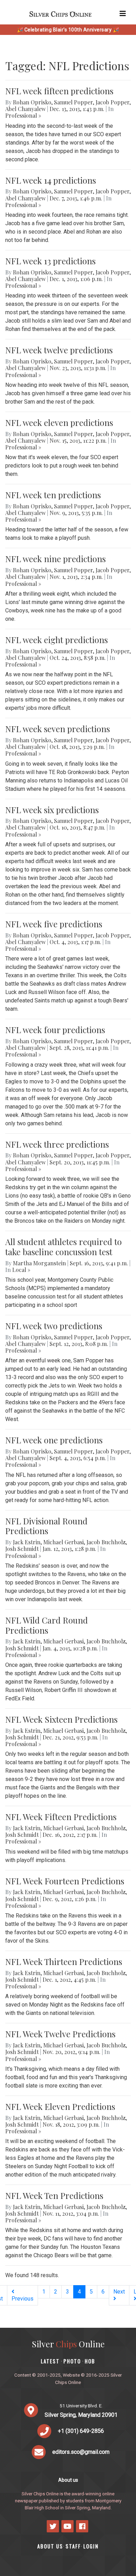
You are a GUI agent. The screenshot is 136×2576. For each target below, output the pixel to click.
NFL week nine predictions (55, 559)
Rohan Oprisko (32, 102)
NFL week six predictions (52, 810)
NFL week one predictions (54, 1440)
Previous (22, 2299)
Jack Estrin (27, 1542)
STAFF (73, 2546)
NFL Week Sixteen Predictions (61, 1719)
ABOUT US (50, 2546)
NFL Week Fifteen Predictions (61, 1817)
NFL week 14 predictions (51, 180)
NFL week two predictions (54, 1326)
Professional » (23, 115)
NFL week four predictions (55, 1030)
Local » (21, 1270)
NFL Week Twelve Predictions (60, 2034)
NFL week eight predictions (56, 640)
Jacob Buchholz (106, 1542)
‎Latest (50, 2361)
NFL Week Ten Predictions (54, 2195)
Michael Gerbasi (63, 1542)
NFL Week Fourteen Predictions (65, 1881)
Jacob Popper (112, 102)
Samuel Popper (73, 102)
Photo (72, 2361)
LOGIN (91, 2546)
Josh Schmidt (22, 1549)
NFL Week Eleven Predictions (60, 2106)
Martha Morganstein (39, 1263)
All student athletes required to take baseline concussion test (63, 1247)
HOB (90, 2361)
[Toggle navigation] (123, 14)
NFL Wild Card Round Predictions (47, 1625)
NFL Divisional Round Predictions (46, 1526)
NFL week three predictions (57, 1144)
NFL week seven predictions (58, 729)
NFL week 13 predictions (50, 261)
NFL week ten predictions (53, 495)
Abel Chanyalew (25, 109)
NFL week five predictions (54, 924)
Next (119, 2292)
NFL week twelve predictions (59, 350)
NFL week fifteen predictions (59, 91)
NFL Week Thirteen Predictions (64, 1962)
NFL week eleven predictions (59, 422)
